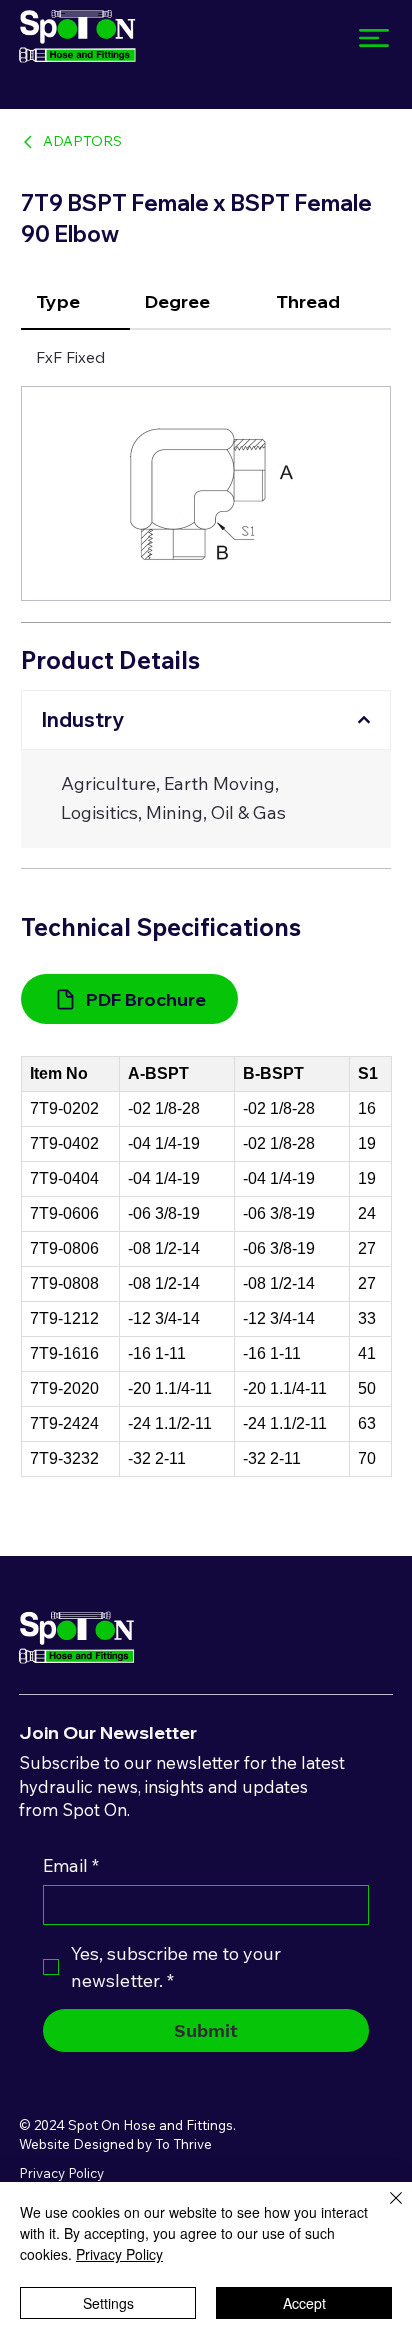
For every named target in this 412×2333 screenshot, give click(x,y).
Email (71, 1866)
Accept (304, 2303)
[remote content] (206, 1266)
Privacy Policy (61, 2173)
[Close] (384, 2210)
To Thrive (183, 2144)
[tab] (76, 302)
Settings (108, 2303)
